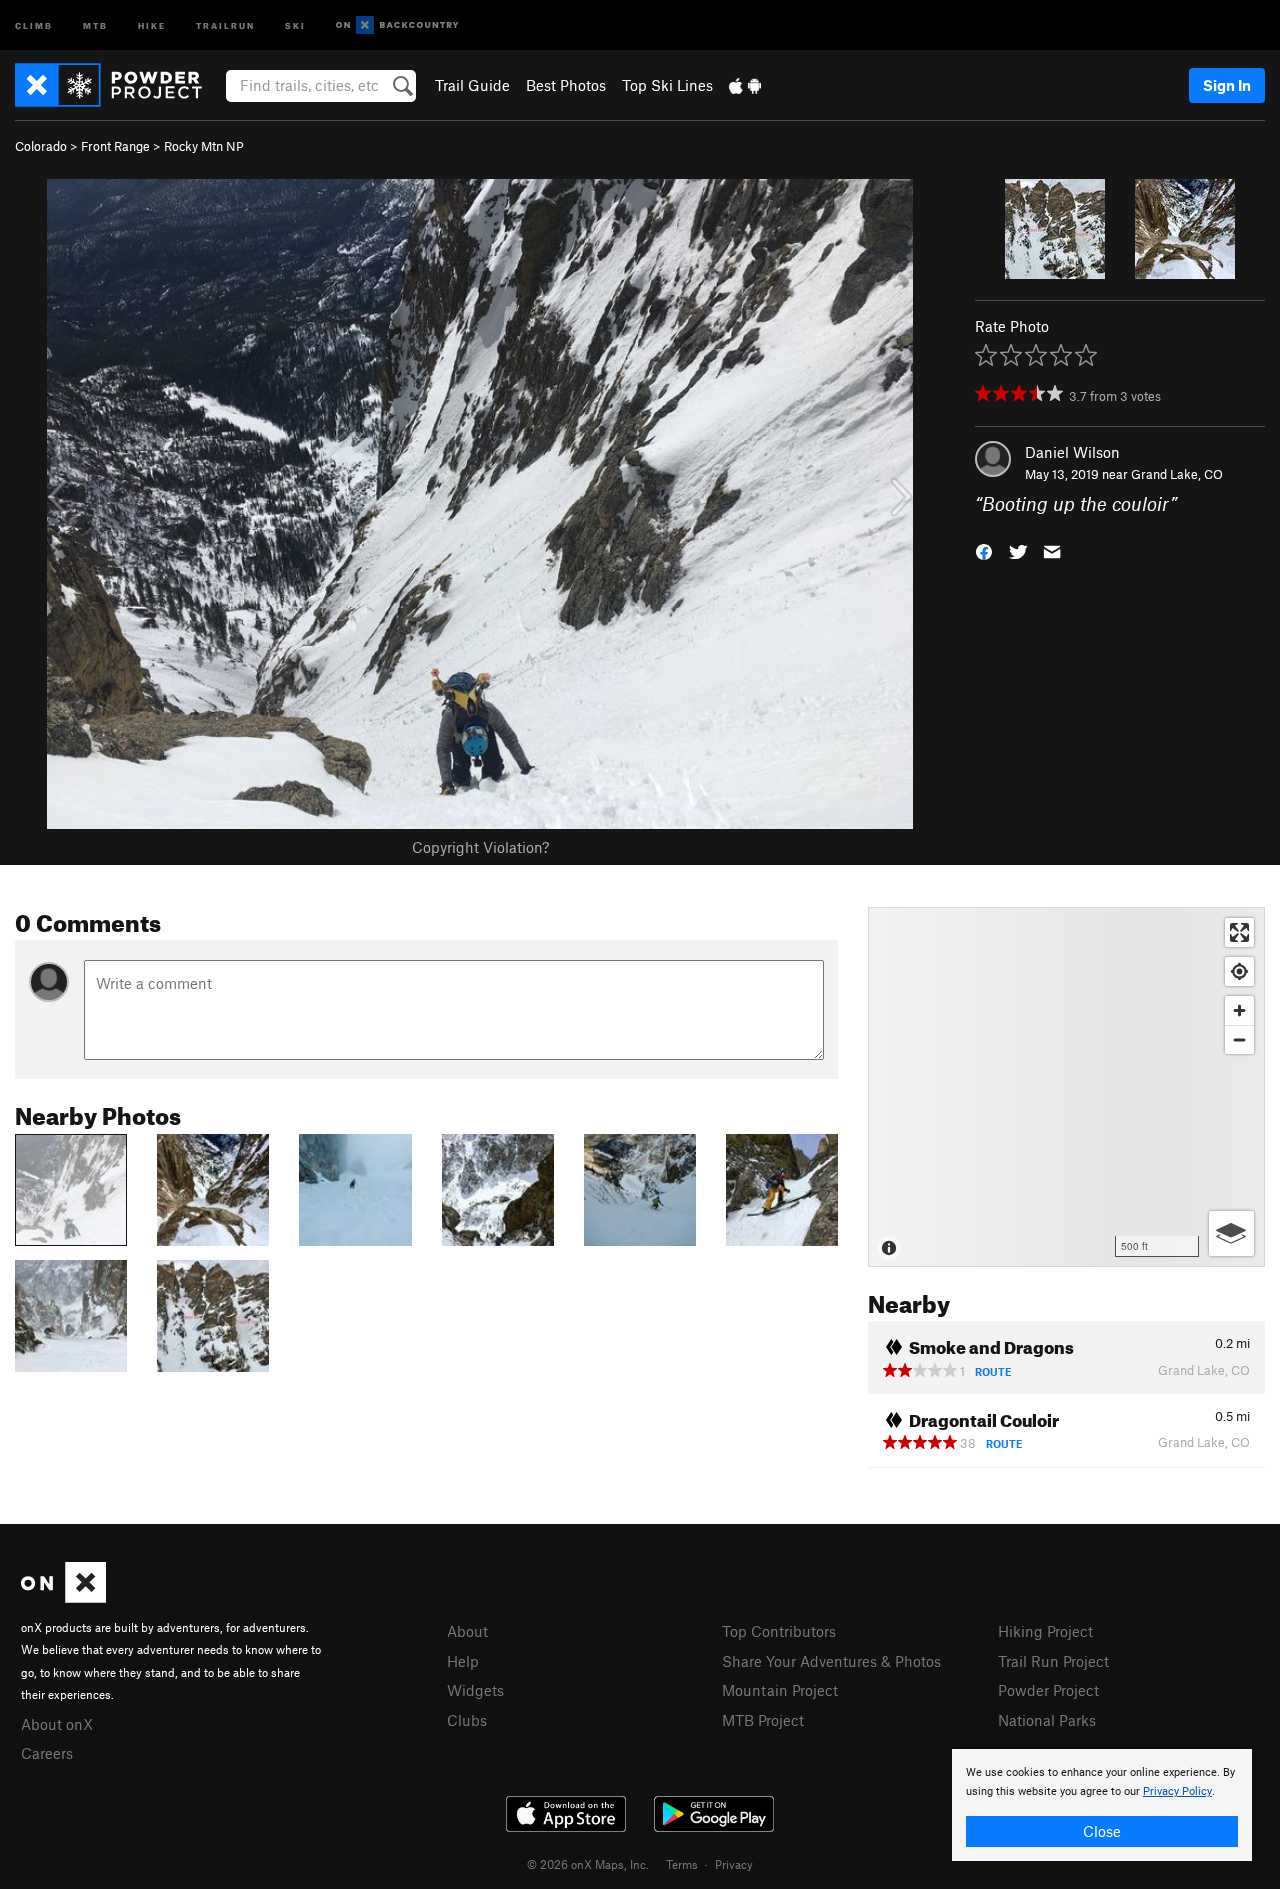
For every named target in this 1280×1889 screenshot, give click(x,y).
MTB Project (763, 1720)
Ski (295, 24)
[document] (1102, 1805)
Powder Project (1048, 1690)
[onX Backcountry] (397, 25)
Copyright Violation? (480, 847)
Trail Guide (472, 85)
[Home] (118, 85)
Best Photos (566, 85)
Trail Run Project (1053, 1661)
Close (1102, 1831)
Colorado (41, 146)
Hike (152, 24)
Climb (34, 24)
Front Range (115, 146)
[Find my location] (1239, 971)
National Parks (1047, 1720)
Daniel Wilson (1072, 452)
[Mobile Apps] (745, 85)
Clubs (467, 1720)
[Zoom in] (1239, 1010)
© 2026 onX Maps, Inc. (588, 1864)
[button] (984, 550)
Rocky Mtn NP (204, 146)
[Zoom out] (1239, 1039)
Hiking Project (1045, 1631)
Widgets (475, 1690)
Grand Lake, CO (1177, 474)
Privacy (734, 1864)
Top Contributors (779, 1631)
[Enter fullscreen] (1239, 932)
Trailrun (225, 24)
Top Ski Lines (667, 85)
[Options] (1231, 1233)
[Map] (1066, 1087)
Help (463, 1661)
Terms (682, 1864)
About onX (57, 1724)
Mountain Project (780, 1690)
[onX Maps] (63, 1597)
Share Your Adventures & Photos (831, 1661)
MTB (95, 24)
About (467, 1631)
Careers (47, 1753)
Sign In (1227, 85)
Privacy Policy (1177, 1791)
